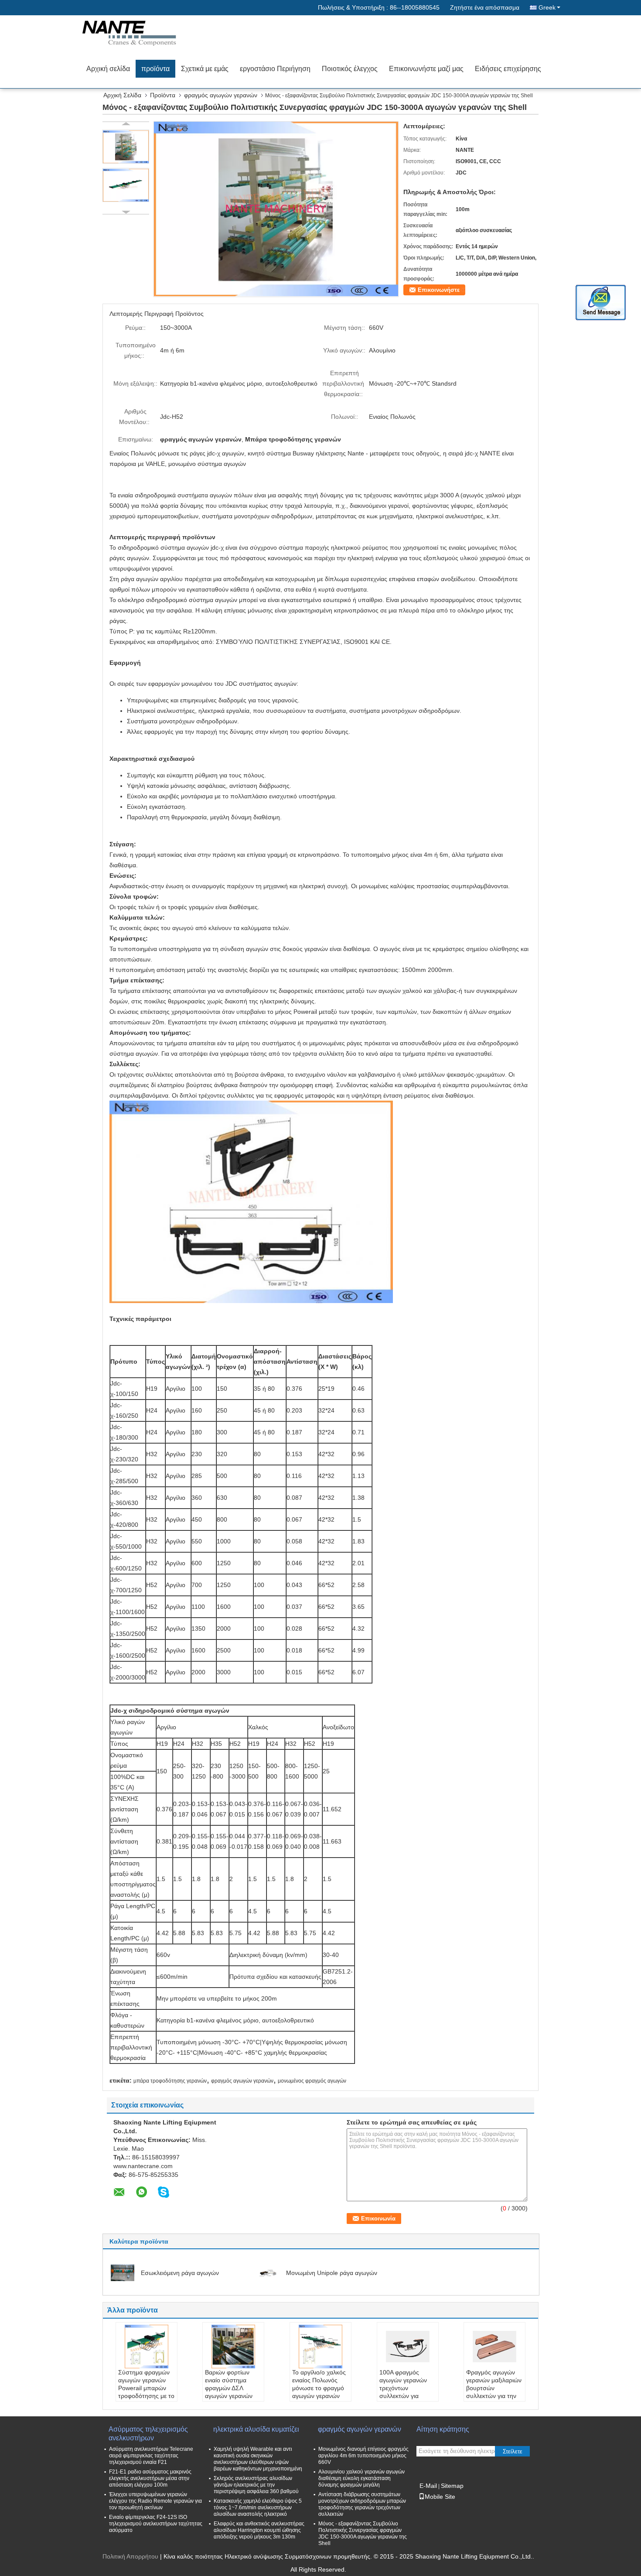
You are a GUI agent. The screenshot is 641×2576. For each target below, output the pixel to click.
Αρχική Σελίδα (122, 95)
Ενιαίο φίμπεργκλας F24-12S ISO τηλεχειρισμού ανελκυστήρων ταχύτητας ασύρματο (156, 2524)
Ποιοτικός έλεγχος (350, 69)
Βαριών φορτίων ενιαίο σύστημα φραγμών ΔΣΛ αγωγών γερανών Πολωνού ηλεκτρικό (232, 2388)
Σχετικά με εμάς (205, 69)
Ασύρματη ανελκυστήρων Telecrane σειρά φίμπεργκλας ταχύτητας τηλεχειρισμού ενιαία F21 (151, 2456)
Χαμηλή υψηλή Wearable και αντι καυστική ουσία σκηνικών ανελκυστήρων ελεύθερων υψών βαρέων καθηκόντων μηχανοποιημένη (258, 2459)
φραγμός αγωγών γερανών (221, 95)
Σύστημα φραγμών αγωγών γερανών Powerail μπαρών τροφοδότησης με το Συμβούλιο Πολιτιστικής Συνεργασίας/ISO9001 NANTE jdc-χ (148, 2400)
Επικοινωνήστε (439, 290)
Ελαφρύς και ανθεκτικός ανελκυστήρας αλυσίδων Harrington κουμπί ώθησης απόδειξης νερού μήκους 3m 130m (259, 2530)
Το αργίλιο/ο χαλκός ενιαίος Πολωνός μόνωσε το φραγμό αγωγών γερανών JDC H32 (319, 2388)
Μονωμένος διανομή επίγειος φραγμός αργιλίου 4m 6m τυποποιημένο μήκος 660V (363, 2456)
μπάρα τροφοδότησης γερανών (170, 2081)
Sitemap (452, 2486)
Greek (547, 7)
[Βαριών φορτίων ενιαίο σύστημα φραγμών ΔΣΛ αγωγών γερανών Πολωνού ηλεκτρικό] (233, 2347)
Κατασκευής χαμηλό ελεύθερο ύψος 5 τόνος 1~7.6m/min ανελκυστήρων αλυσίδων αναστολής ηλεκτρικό (258, 2508)
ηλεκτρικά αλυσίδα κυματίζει (256, 2429)
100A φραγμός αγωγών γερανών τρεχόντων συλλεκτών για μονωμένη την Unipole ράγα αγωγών (403, 2396)
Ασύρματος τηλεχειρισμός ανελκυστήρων (148, 2434)
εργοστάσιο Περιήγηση (275, 69)
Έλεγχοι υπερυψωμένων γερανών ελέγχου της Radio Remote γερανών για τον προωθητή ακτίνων (155, 2501)
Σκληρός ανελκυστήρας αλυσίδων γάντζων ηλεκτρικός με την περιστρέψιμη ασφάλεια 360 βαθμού (256, 2485)
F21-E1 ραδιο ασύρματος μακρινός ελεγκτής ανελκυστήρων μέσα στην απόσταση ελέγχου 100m (150, 2478)
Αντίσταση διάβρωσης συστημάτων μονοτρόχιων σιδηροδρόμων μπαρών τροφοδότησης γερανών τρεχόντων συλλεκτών (362, 2504)
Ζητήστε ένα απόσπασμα (485, 7)
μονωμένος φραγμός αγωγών (312, 2081)
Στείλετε (513, 2451)
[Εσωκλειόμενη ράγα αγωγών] (123, 2272)
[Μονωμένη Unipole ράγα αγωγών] (268, 2272)
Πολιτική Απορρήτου (130, 2556)
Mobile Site (440, 2497)
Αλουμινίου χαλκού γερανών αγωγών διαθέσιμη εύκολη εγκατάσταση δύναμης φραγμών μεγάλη (361, 2478)
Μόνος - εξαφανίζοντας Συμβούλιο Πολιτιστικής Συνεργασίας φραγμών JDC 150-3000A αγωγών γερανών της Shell (363, 2533)
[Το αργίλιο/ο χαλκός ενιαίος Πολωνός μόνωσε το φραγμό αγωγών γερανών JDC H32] (320, 2347)
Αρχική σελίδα (108, 69)
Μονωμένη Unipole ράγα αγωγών (332, 2273)
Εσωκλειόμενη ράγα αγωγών (180, 2273)
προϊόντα (155, 69)
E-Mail (428, 2486)
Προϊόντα (163, 95)
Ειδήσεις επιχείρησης (508, 69)
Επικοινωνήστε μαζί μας (426, 69)
